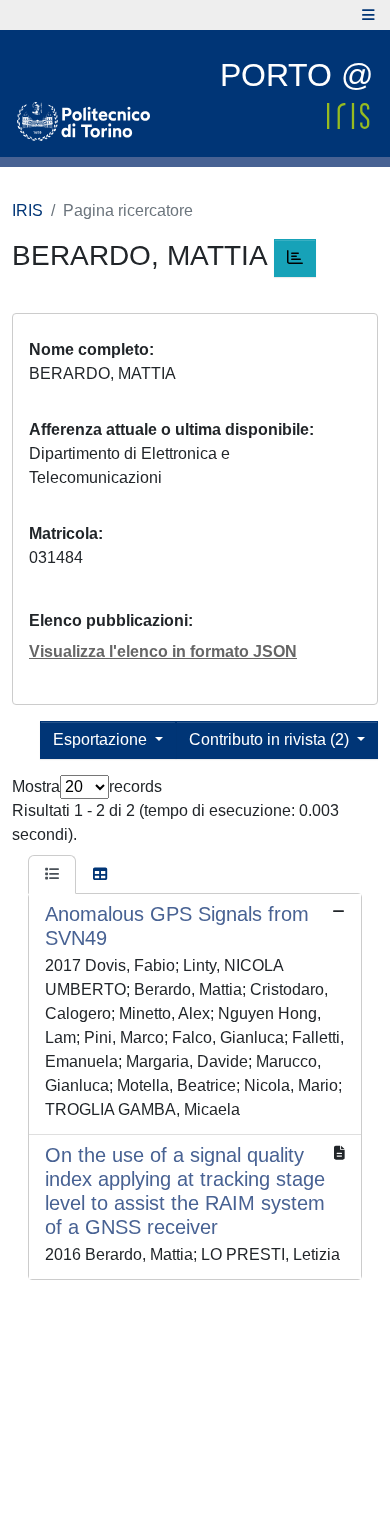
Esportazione (102, 739)
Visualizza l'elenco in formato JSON (163, 651)
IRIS (27, 210)
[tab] (52, 875)
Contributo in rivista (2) (271, 739)
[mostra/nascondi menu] (368, 15)
